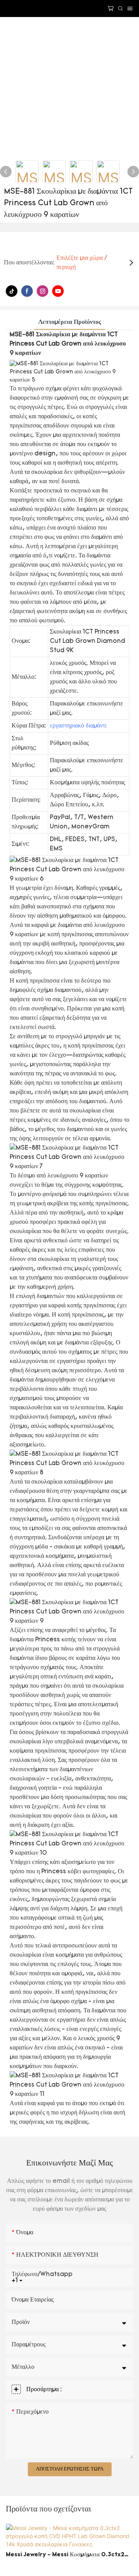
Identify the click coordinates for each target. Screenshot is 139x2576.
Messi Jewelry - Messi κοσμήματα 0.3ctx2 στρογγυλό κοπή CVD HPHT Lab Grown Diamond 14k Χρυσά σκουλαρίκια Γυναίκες (65, 2556)
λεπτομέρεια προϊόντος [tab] (70, 322)
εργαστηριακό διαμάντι (78, 726)
